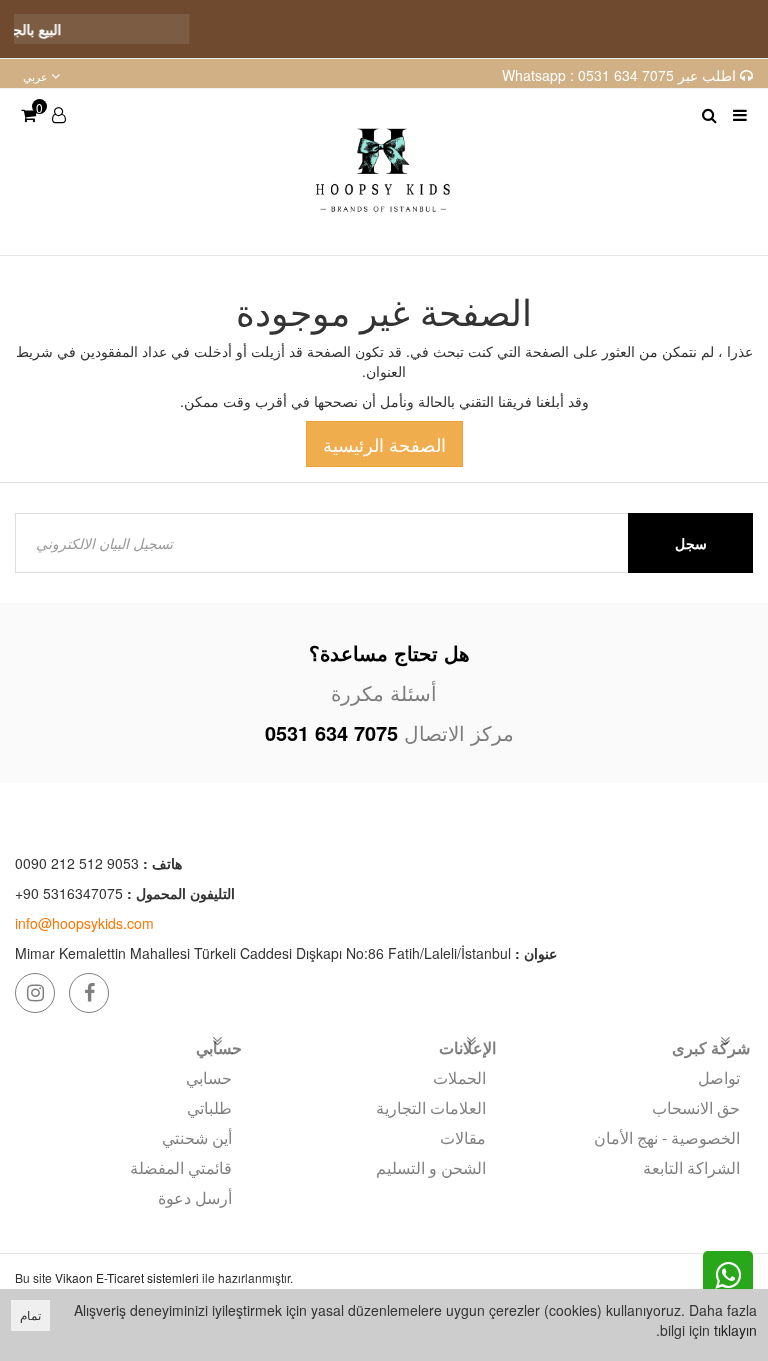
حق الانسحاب (696, 1107)
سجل (691, 543)
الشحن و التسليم (431, 1167)
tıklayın (735, 1330)
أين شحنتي (197, 1137)
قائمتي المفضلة (181, 1167)
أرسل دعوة (195, 1197)
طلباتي (209, 1107)
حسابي (209, 1077)
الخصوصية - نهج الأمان (667, 1137)
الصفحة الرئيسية (384, 444)
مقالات (463, 1137)
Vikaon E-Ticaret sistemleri (127, 1277)
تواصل (719, 1077)
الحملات (459, 1077)
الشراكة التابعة (691, 1167)
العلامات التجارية (431, 1107)
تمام (30, 1314)
